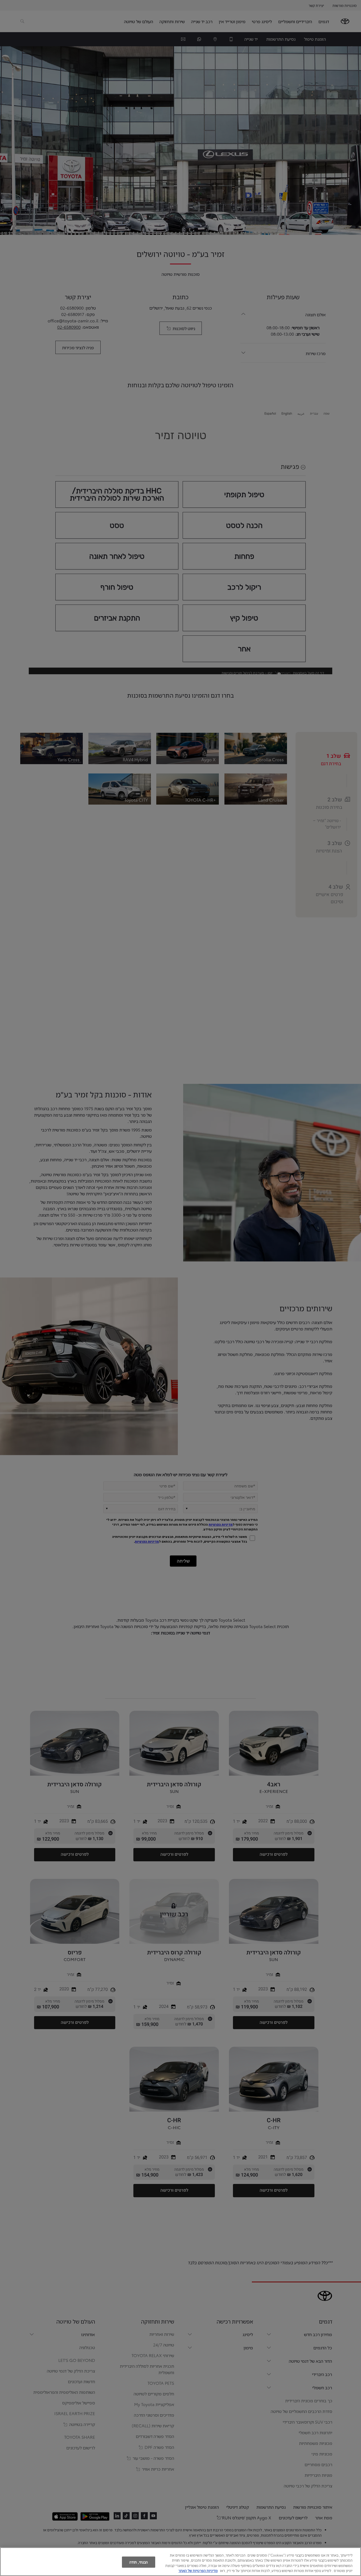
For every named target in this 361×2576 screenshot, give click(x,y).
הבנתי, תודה (139, 2562)
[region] (180, 2562)
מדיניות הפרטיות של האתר (198, 2570)
